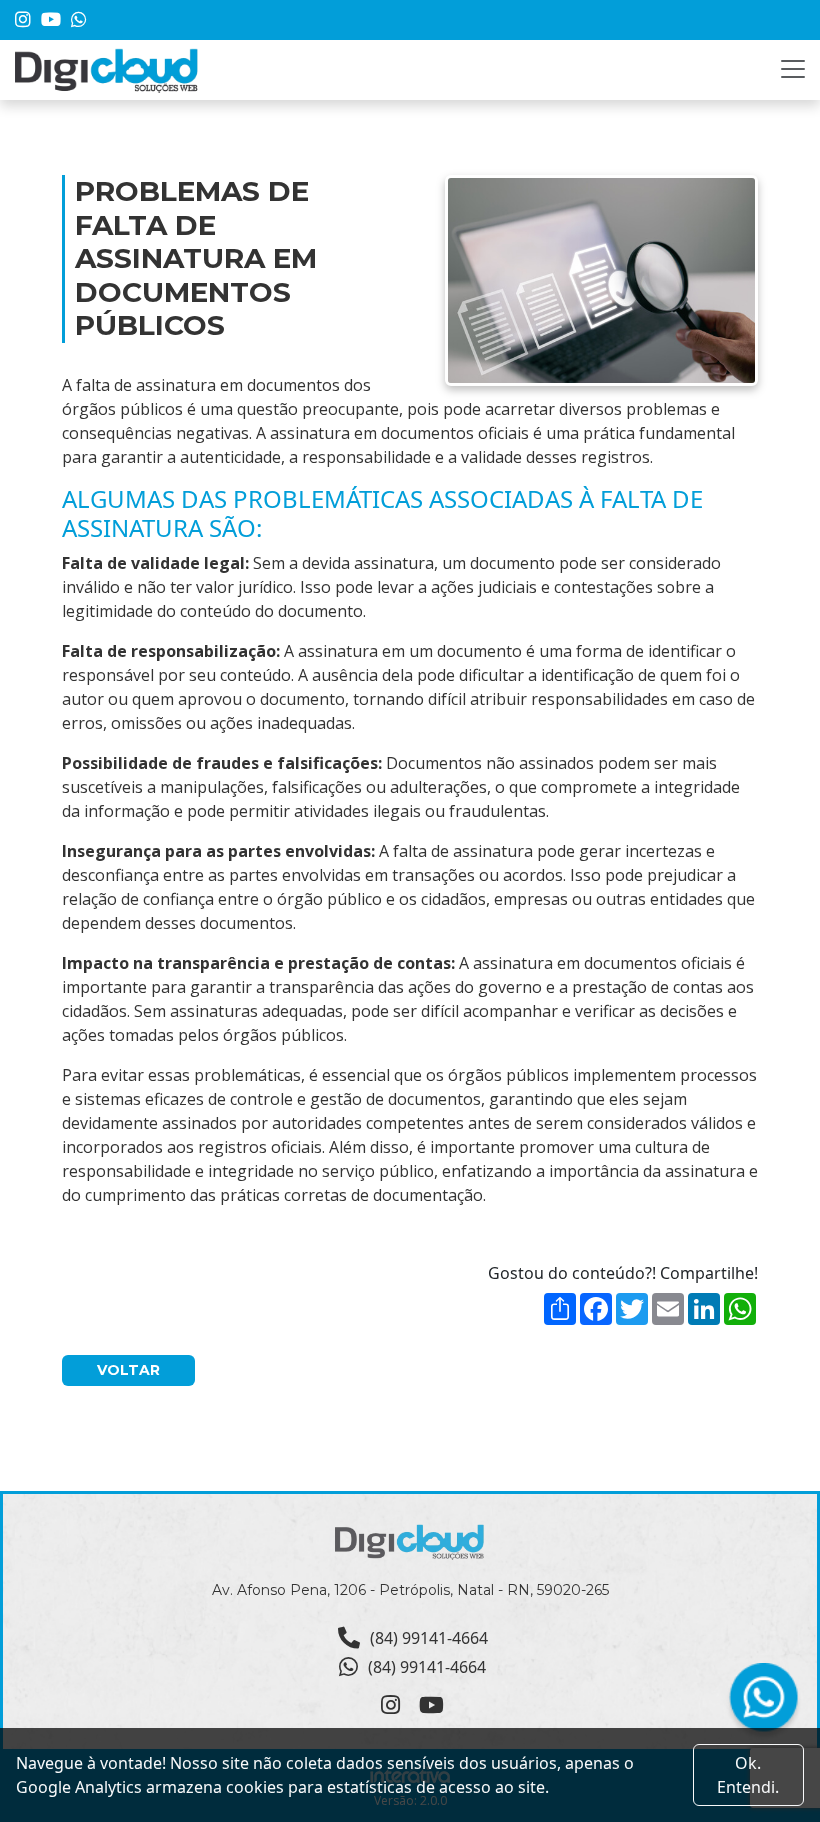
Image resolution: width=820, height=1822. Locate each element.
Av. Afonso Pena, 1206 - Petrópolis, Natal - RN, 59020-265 (410, 1590)
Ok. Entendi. (748, 1775)
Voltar (128, 1370)
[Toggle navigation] (793, 69)
